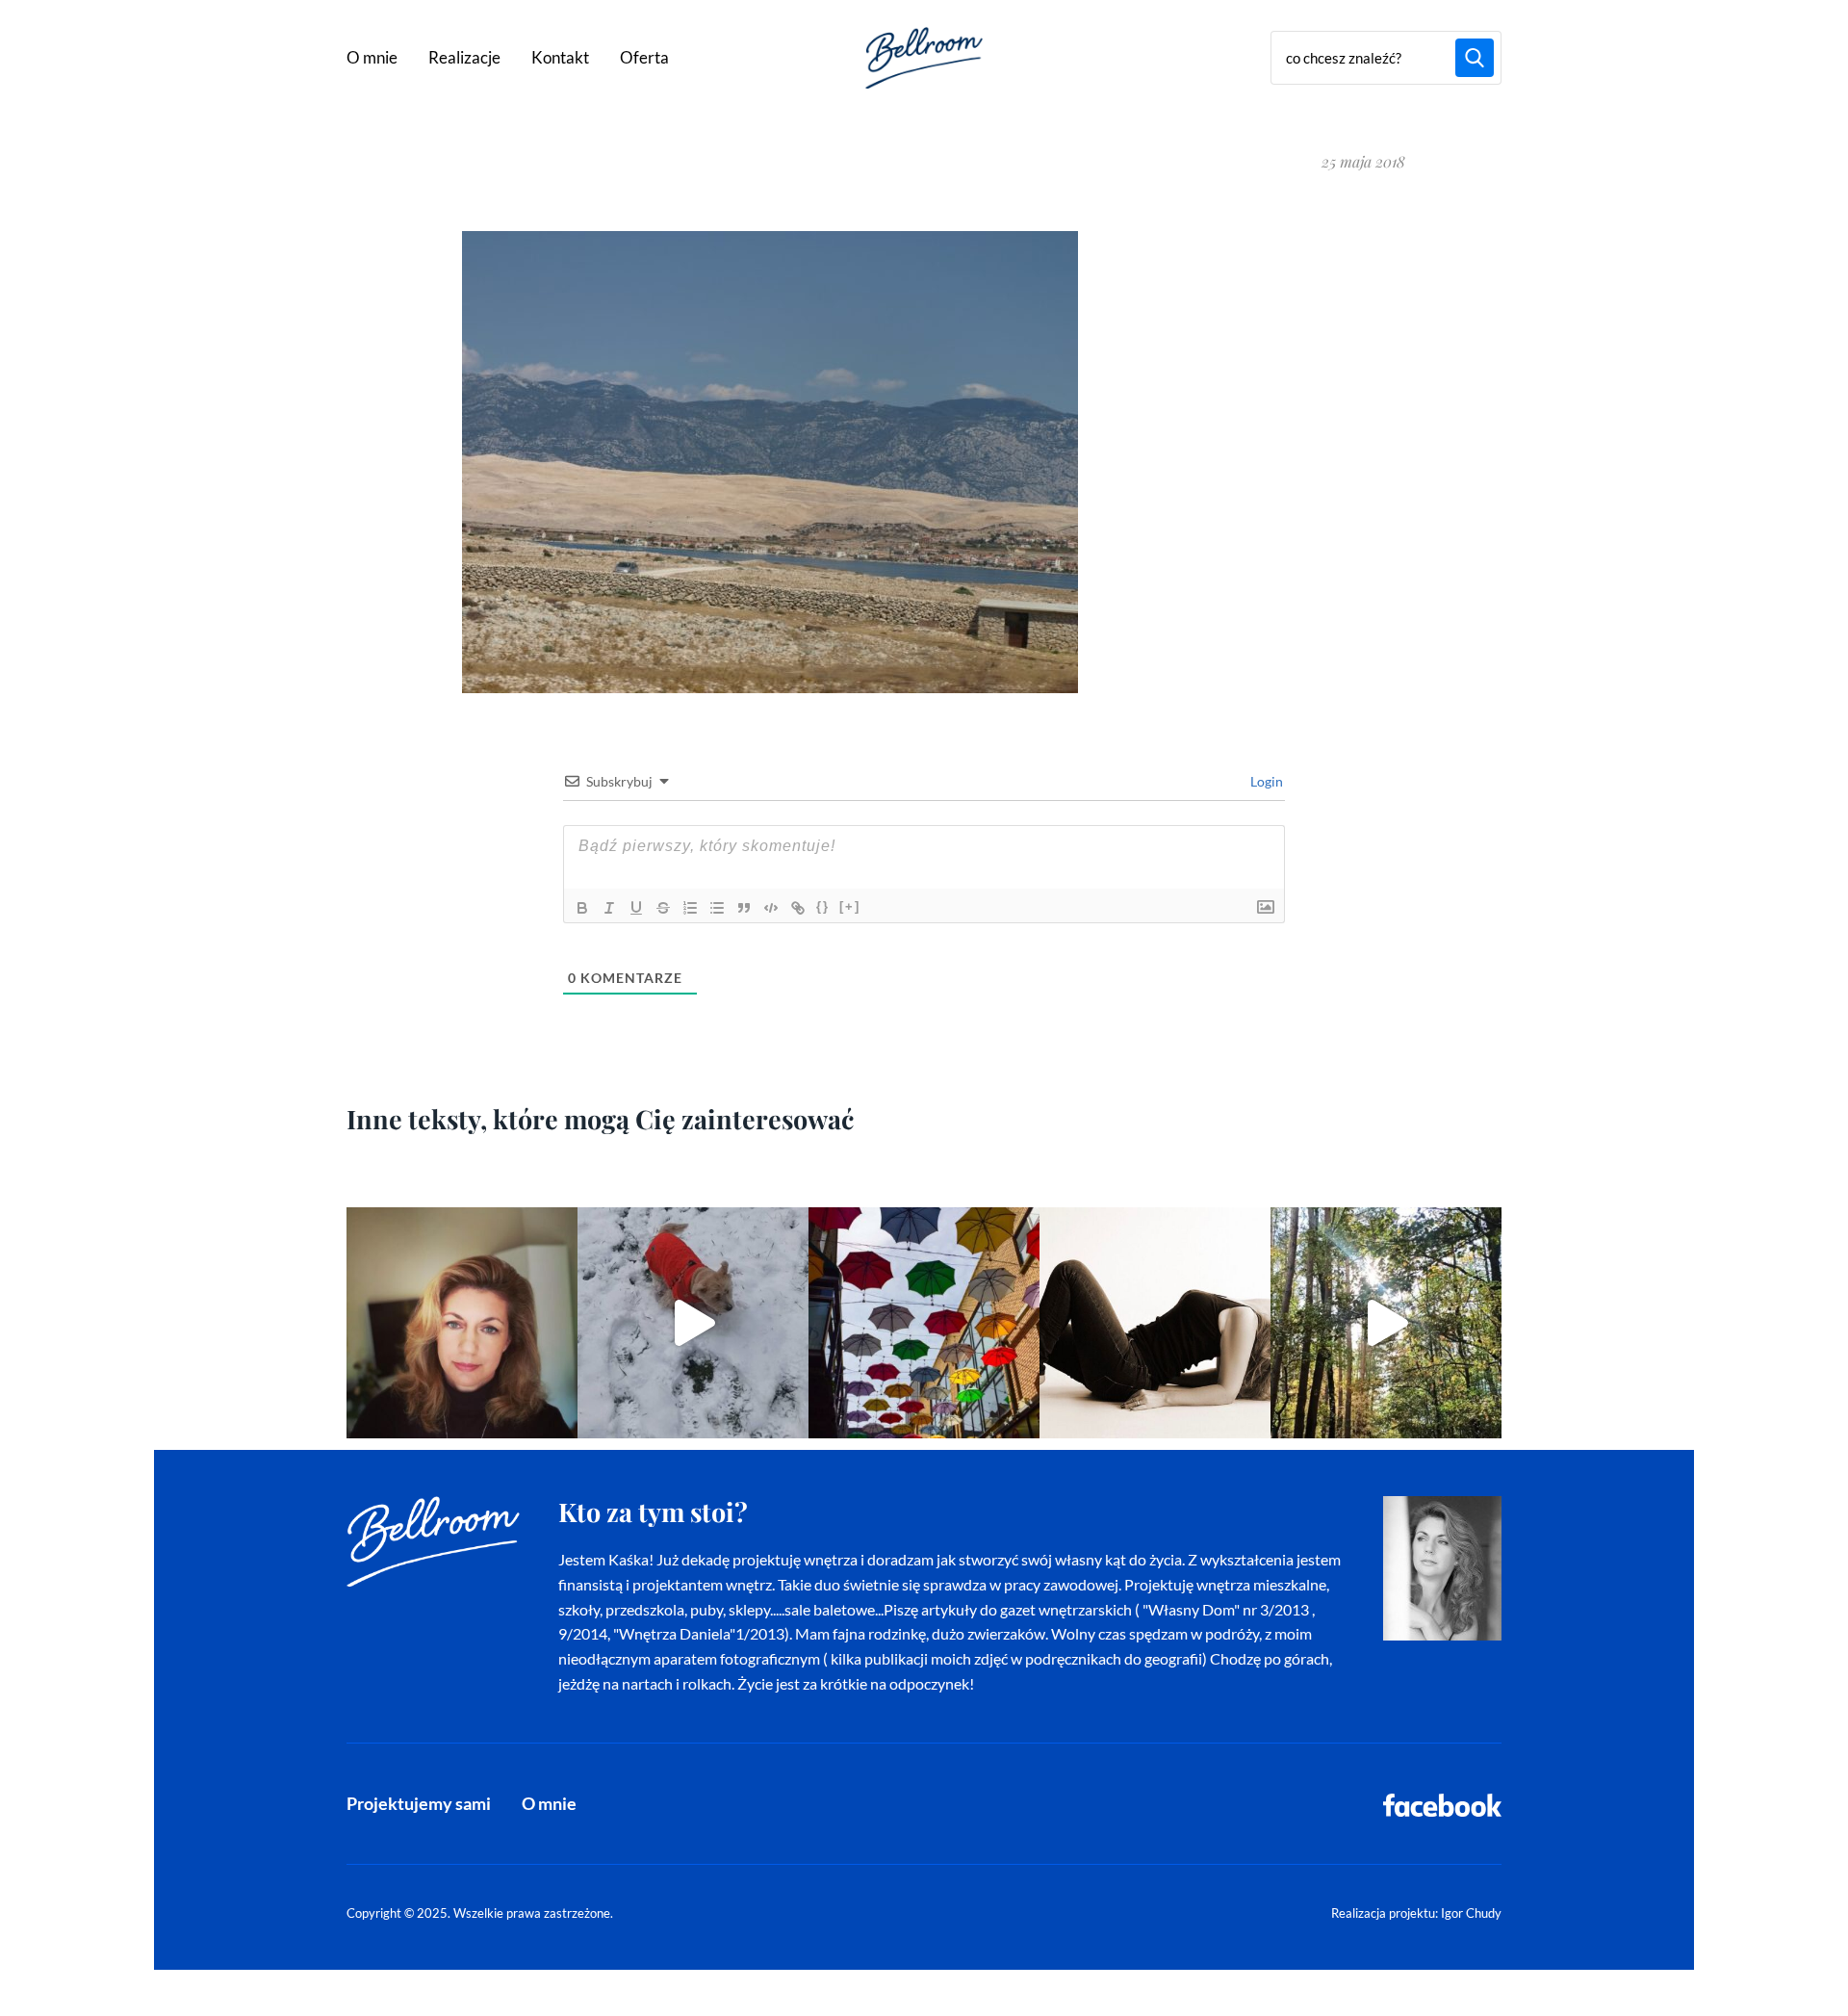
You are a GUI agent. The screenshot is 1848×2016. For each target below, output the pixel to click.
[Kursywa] (609, 908)
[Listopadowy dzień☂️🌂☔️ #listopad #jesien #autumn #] (924, 1323)
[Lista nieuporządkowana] (717, 908)
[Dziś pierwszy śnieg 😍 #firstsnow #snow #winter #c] (693, 1323)
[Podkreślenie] (636, 908)
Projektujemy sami (419, 1803)
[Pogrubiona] (582, 908)
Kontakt (560, 57)
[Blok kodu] (771, 908)
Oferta (644, 57)
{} (823, 906)
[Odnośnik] (798, 908)
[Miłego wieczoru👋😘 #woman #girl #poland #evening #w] (462, 1323)
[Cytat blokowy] (744, 908)
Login (1265, 781)
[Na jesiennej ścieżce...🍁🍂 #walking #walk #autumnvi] (1386, 1323)
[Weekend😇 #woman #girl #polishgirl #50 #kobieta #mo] (1155, 1323)
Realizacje (464, 57)
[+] (850, 906)
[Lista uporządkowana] (690, 908)
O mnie (372, 57)
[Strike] (663, 908)
